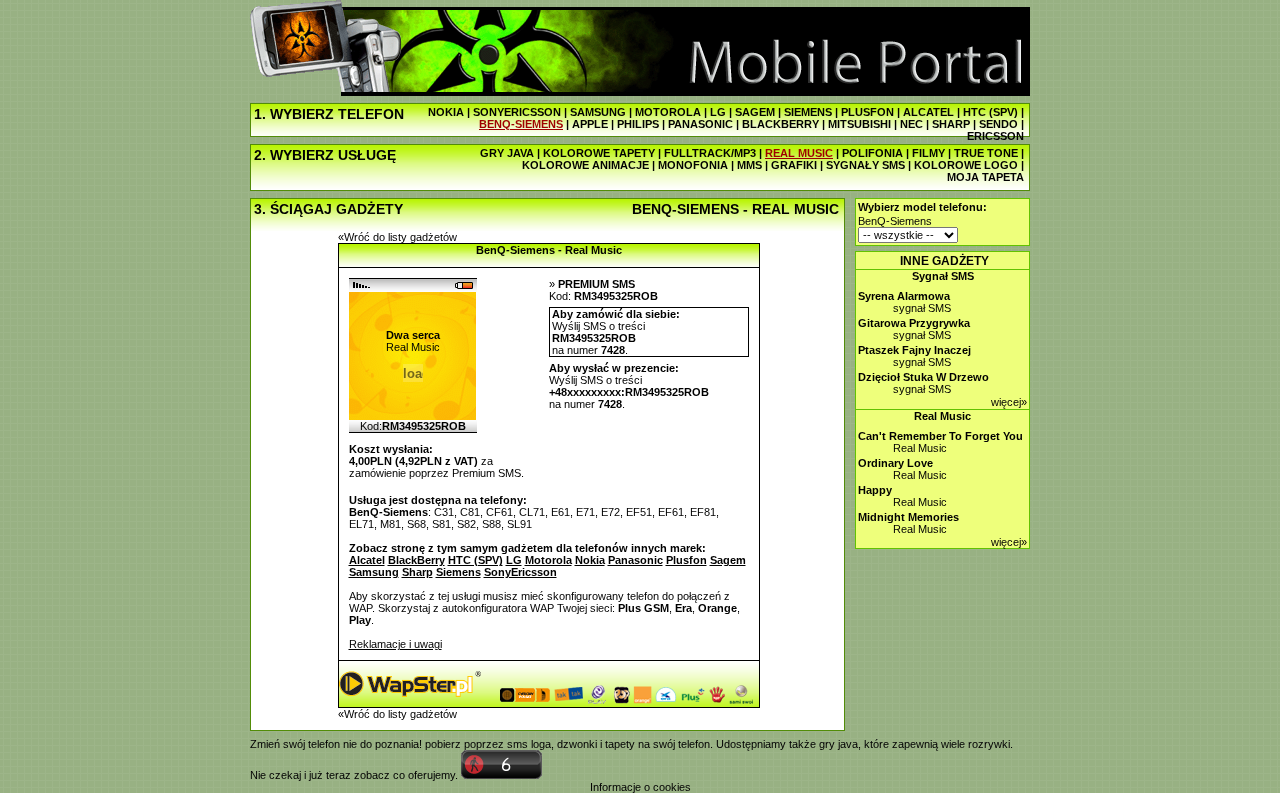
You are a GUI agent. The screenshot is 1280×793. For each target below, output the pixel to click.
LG (718, 112)
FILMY (928, 153)
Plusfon (686, 560)
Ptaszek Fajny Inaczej (914, 350)
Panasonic (635, 560)
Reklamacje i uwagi (395, 644)
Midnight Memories (908, 517)
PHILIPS (638, 124)
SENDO (998, 124)
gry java (838, 744)
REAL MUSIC (799, 153)
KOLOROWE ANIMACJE (585, 165)
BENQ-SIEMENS (521, 124)
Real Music (942, 416)
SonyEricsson (520, 572)
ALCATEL (928, 112)
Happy (875, 490)
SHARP (951, 124)
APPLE (590, 124)
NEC (911, 124)
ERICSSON (995, 136)
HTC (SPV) (990, 112)
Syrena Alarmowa (904, 296)
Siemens (458, 572)
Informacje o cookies (640, 787)
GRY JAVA (507, 153)
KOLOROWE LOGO (966, 165)
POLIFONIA (872, 153)
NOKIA (446, 112)
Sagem (728, 560)
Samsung (374, 572)
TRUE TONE (986, 153)
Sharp (417, 572)
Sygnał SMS (943, 276)
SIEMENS (808, 112)
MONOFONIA (693, 165)
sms (517, 744)
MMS (749, 165)
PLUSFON (867, 112)
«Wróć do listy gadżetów (397, 237)
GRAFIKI (794, 165)
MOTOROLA (668, 112)
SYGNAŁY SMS (865, 165)
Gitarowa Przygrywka (914, 323)
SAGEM (755, 112)
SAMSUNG (598, 112)
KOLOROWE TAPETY (599, 153)
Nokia (590, 560)
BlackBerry (416, 560)
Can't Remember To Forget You (940, 436)
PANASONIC (700, 124)
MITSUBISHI (859, 124)
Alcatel (367, 560)
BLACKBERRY (780, 124)
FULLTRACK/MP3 (710, 153)
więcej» (1009, 402)
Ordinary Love (895, 463)
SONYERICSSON (517, 112)
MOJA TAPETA (985, 177)
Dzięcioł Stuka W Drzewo (923, 377)
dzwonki (577, 744)
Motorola (548, 560)
